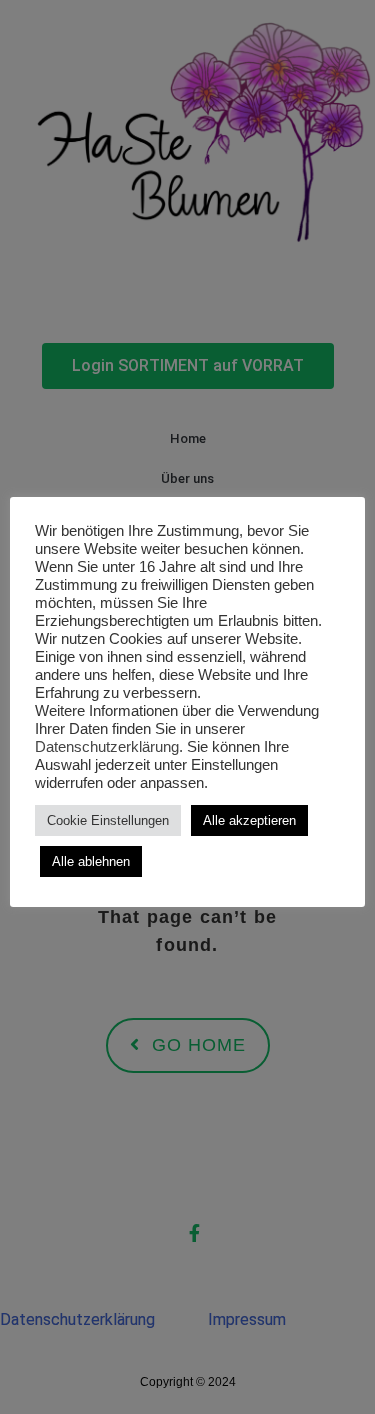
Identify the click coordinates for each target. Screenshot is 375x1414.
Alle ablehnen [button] (91, 861)
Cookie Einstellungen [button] (108, 820)
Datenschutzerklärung (107, 747)
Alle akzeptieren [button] (249, 820)
